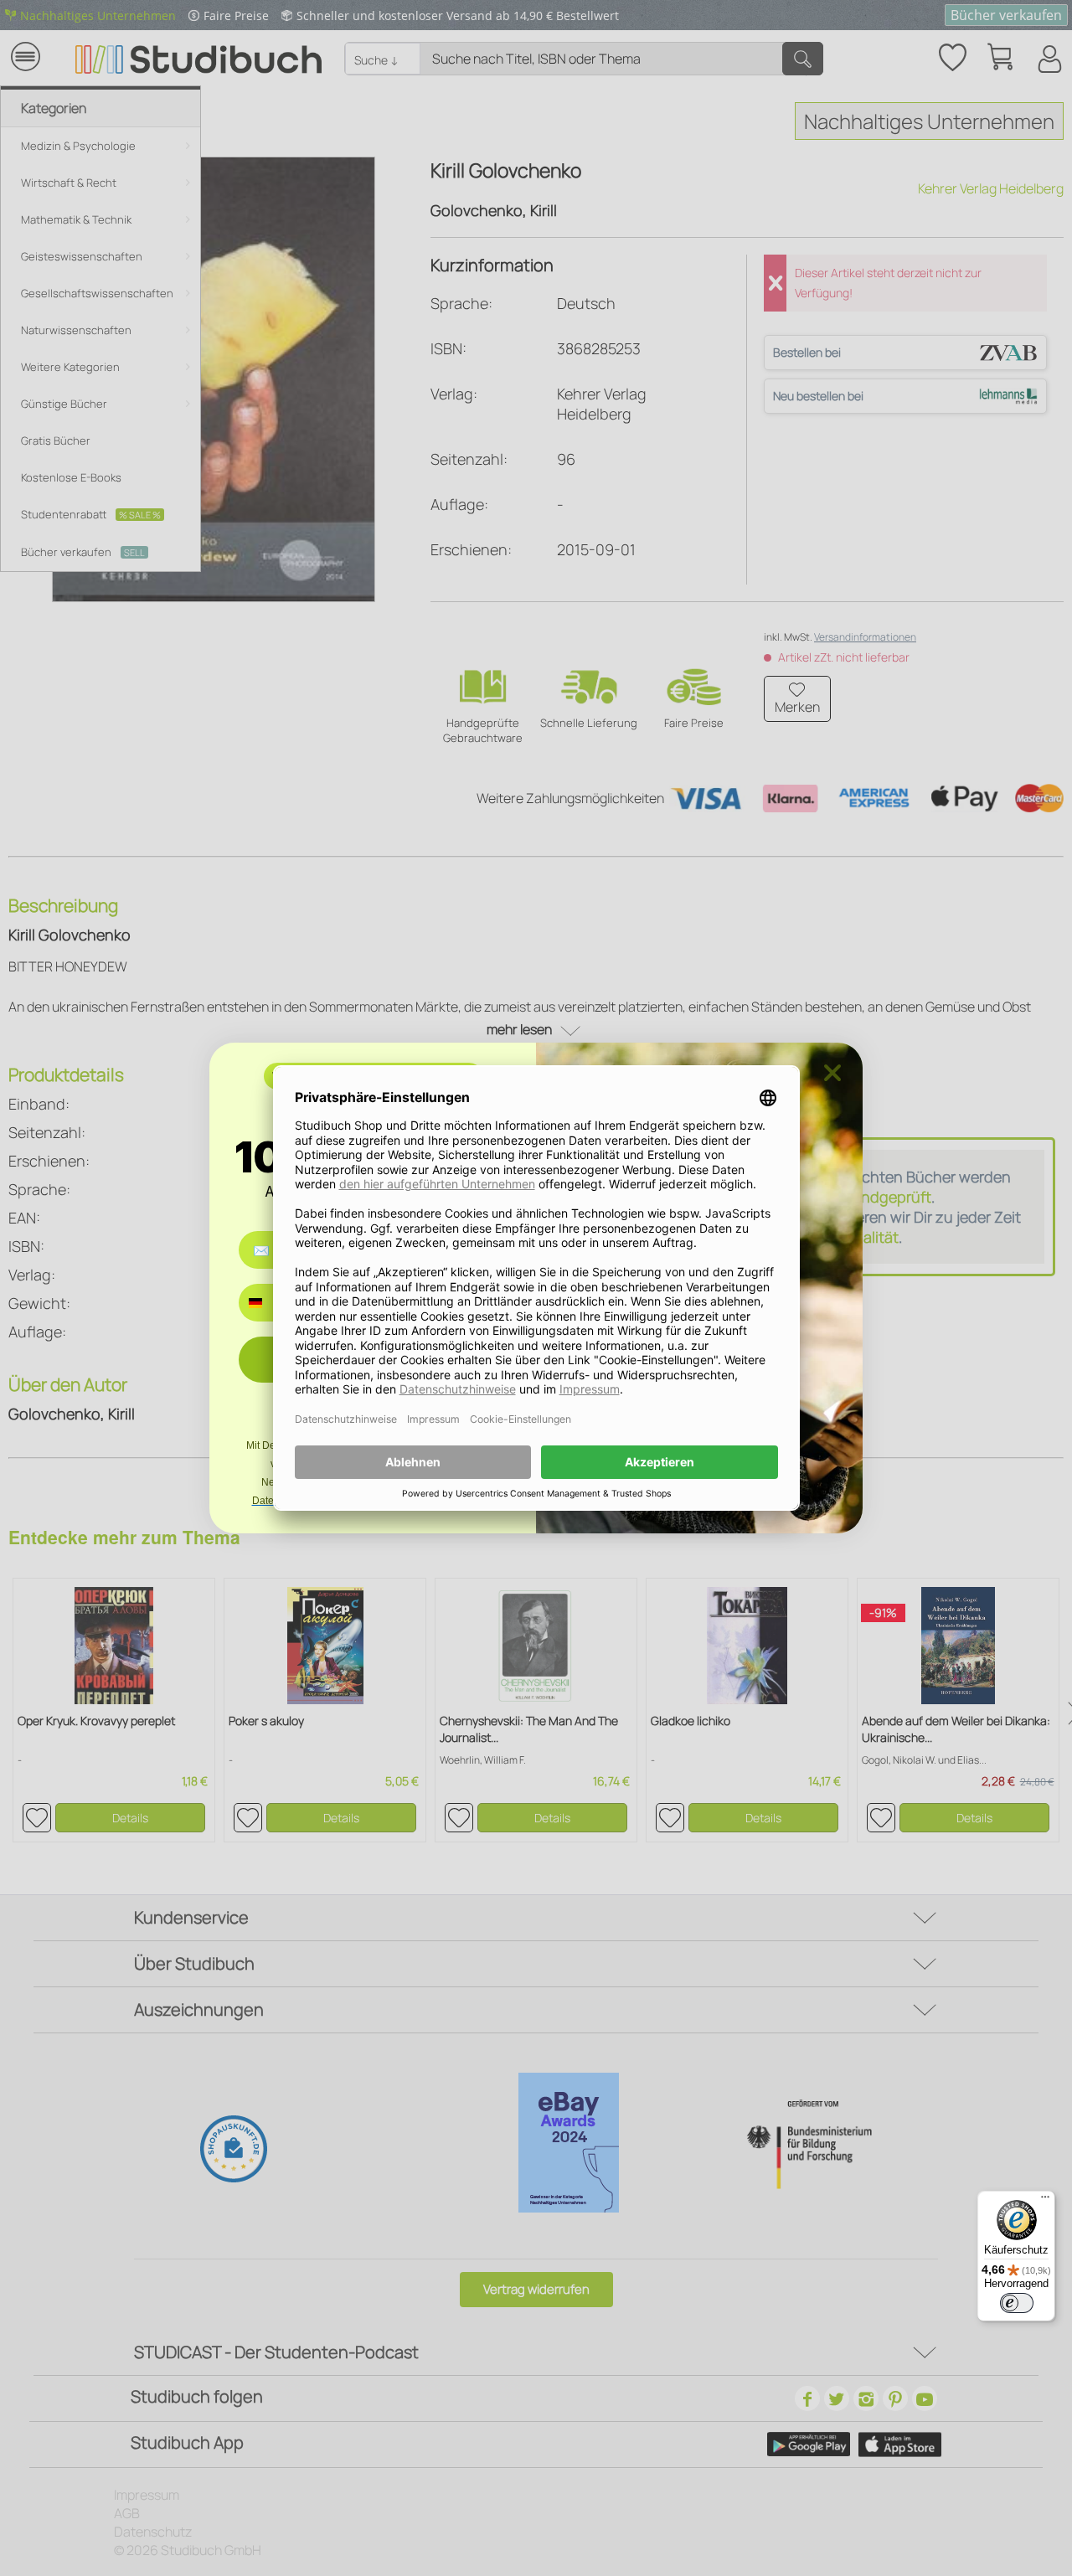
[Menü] (1045, 2201)
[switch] (1017, 2303)
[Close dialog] (832, 1073)
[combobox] (268, 1303)
